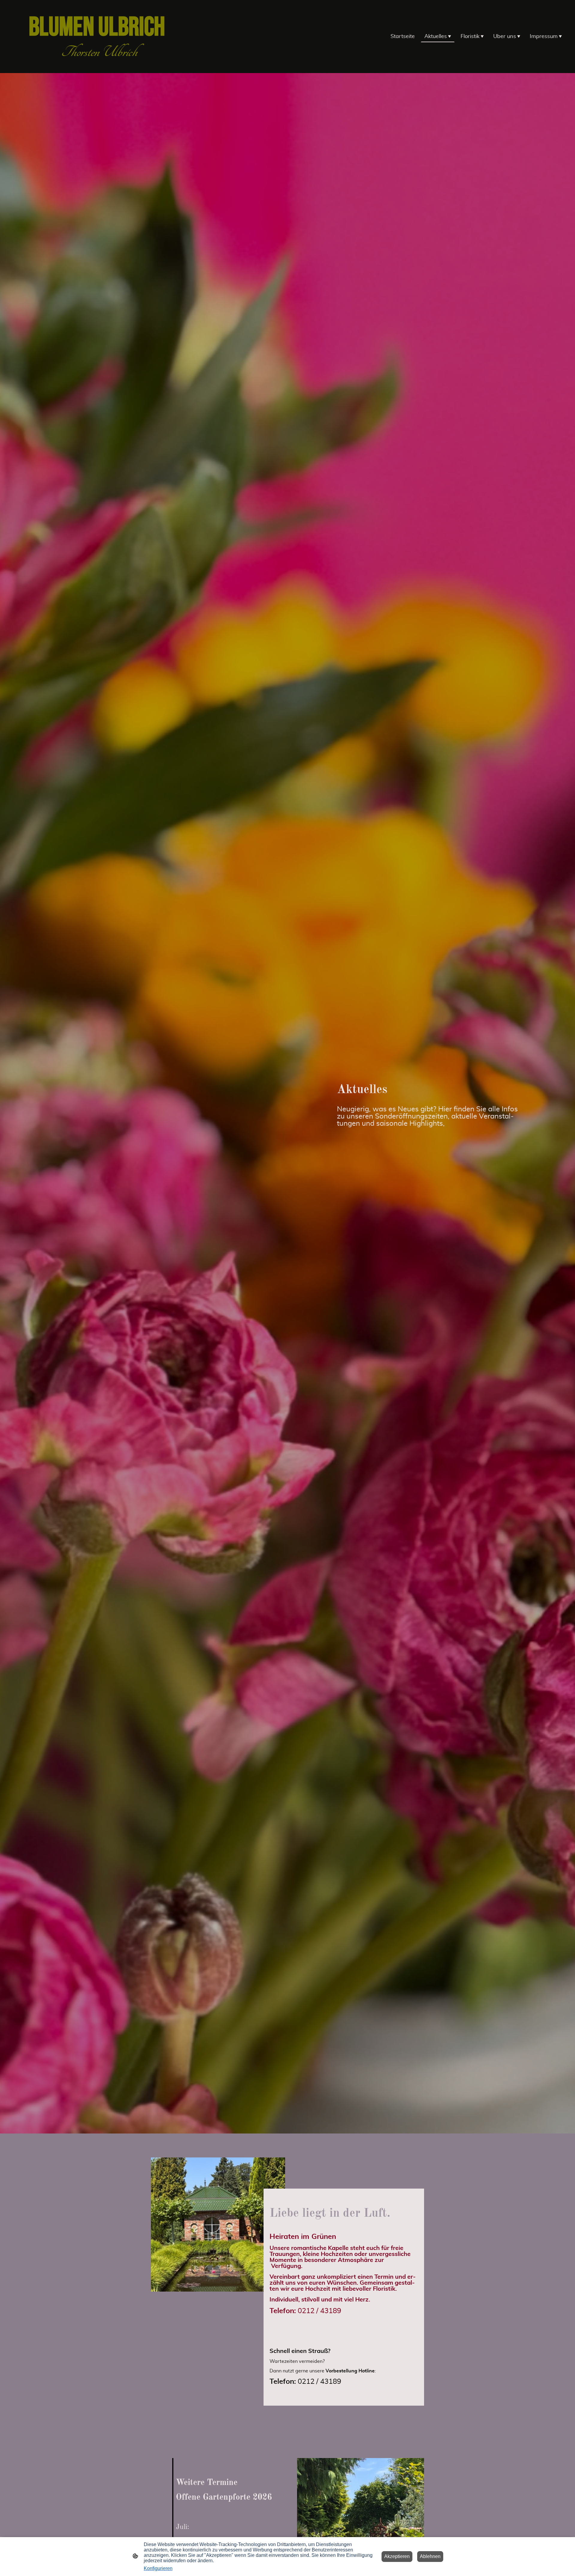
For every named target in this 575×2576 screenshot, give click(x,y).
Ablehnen (430, 2556)
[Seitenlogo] (99, 66)
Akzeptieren (397, 2556)
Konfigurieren (158, 2568)
